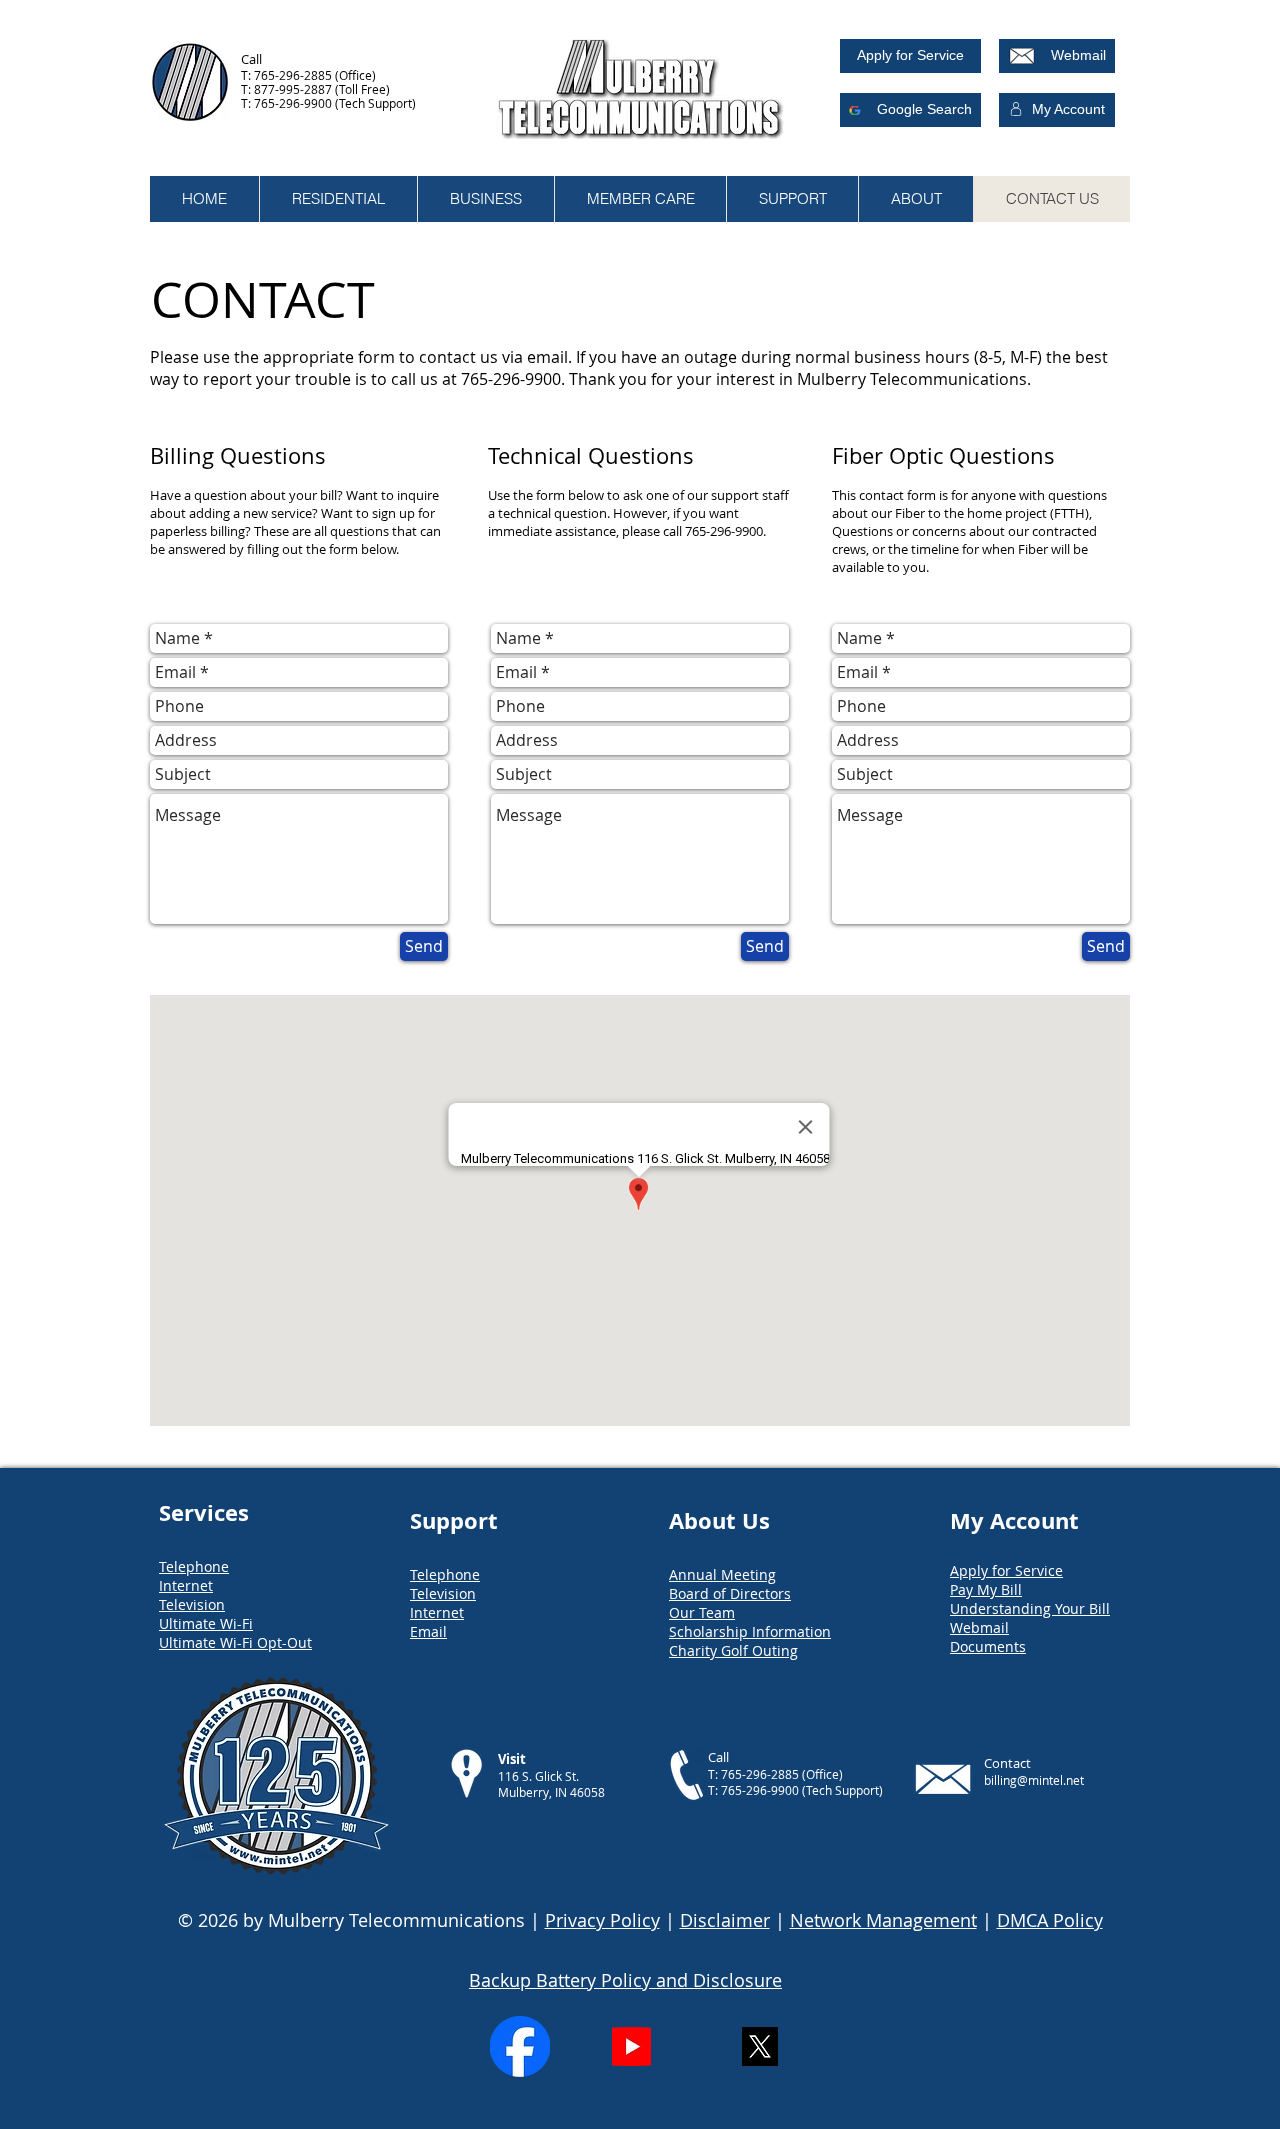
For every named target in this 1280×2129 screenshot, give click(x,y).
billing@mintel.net (1034, 1780)
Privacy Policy (602, 1920)
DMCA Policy (1050, 1920)
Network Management (883, 1920)
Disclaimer (725, 1920)
